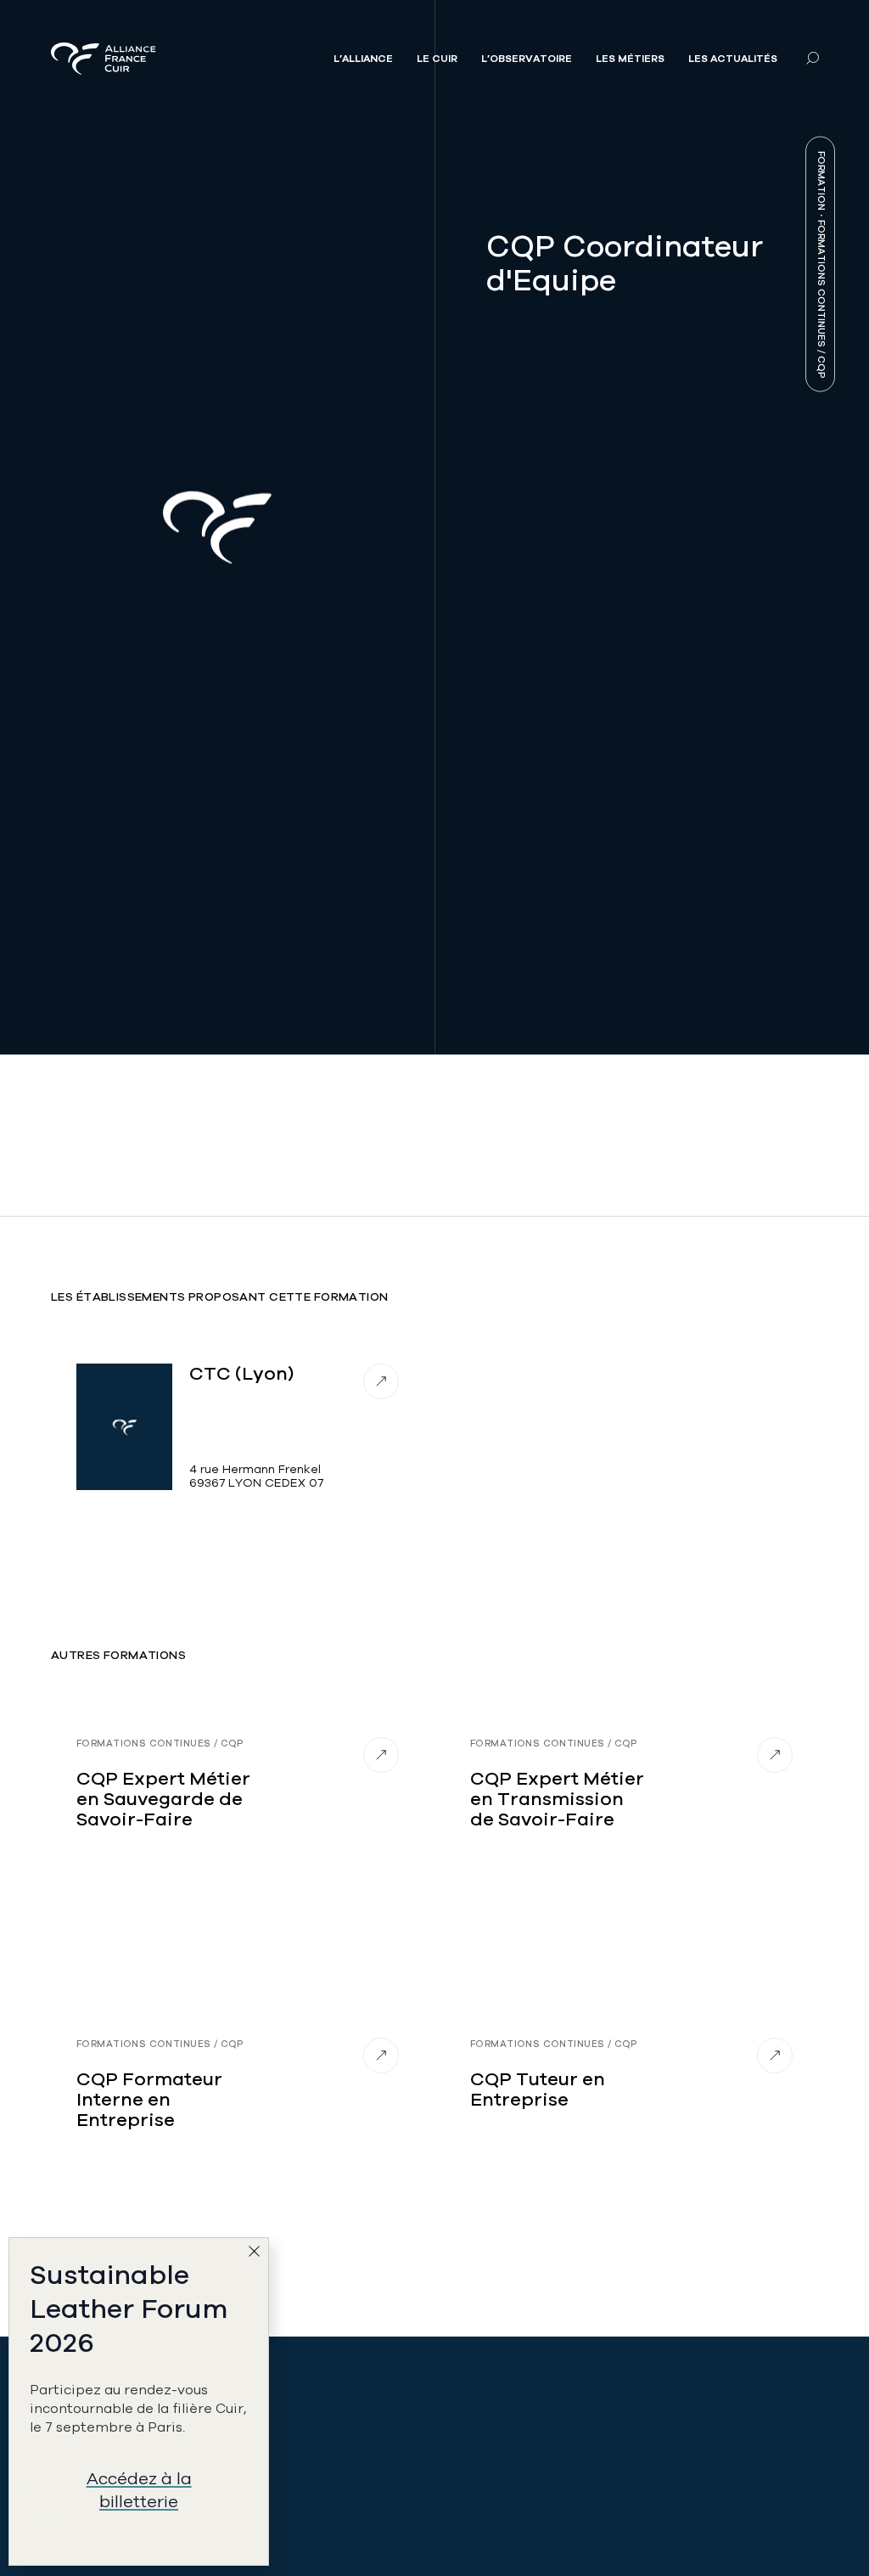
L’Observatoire (527, 59)
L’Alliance (363, 59)
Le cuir (437, 59)
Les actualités (733, 59)
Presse (662, 2373)
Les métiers (630, 59)
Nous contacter (300, 2499)
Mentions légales (697, 2461)
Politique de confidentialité (691, 2417)
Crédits (665, 2499)
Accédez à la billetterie (139, 2490)
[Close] (258, 2255)
